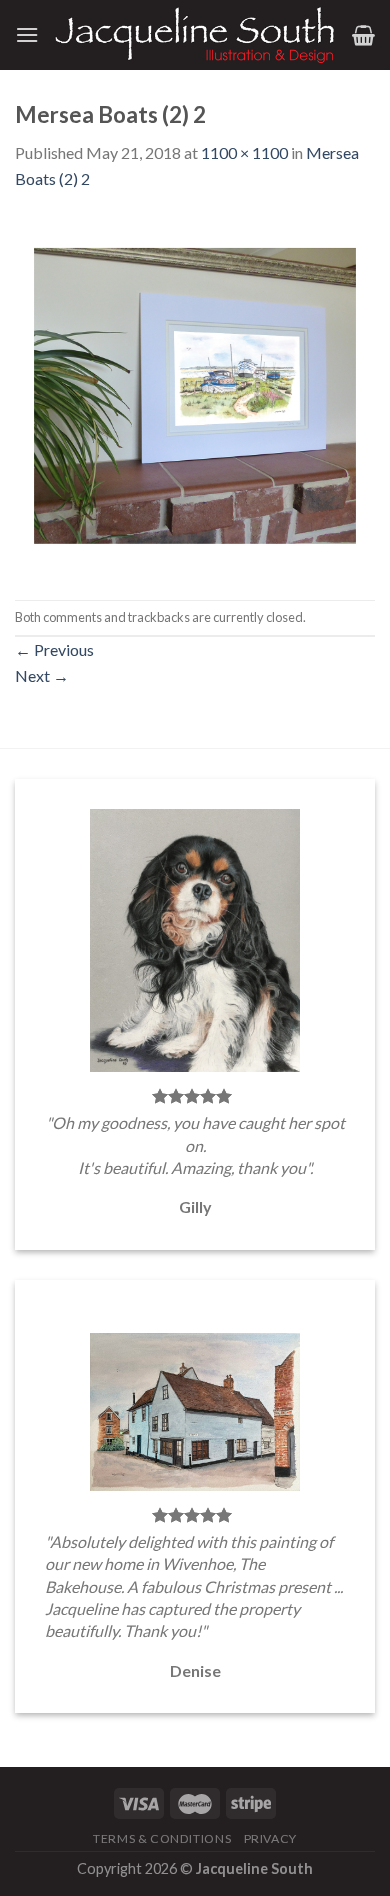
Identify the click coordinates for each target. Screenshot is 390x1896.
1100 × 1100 (244, 152)
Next (42, 675)
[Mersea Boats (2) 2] (195, 393)
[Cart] (363, 35)
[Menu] (27, 34)
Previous (54, 649)
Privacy (270, 1838)
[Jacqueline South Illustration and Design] (195, 34)
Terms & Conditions (162, 1838)
